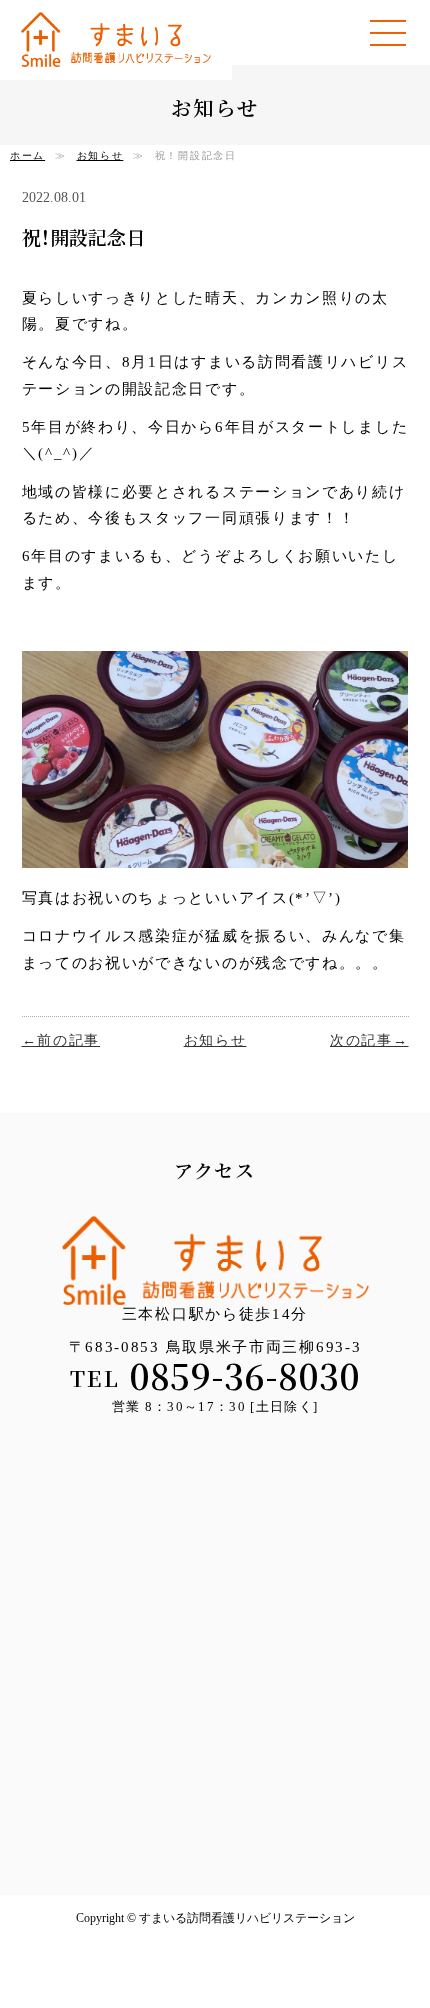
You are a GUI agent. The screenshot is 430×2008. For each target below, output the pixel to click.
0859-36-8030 (244, 1375)
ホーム (27, 156)
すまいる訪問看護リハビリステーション (116, 39)
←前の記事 (61, 1040)
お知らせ (100, 156)
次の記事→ (369, 1040)
